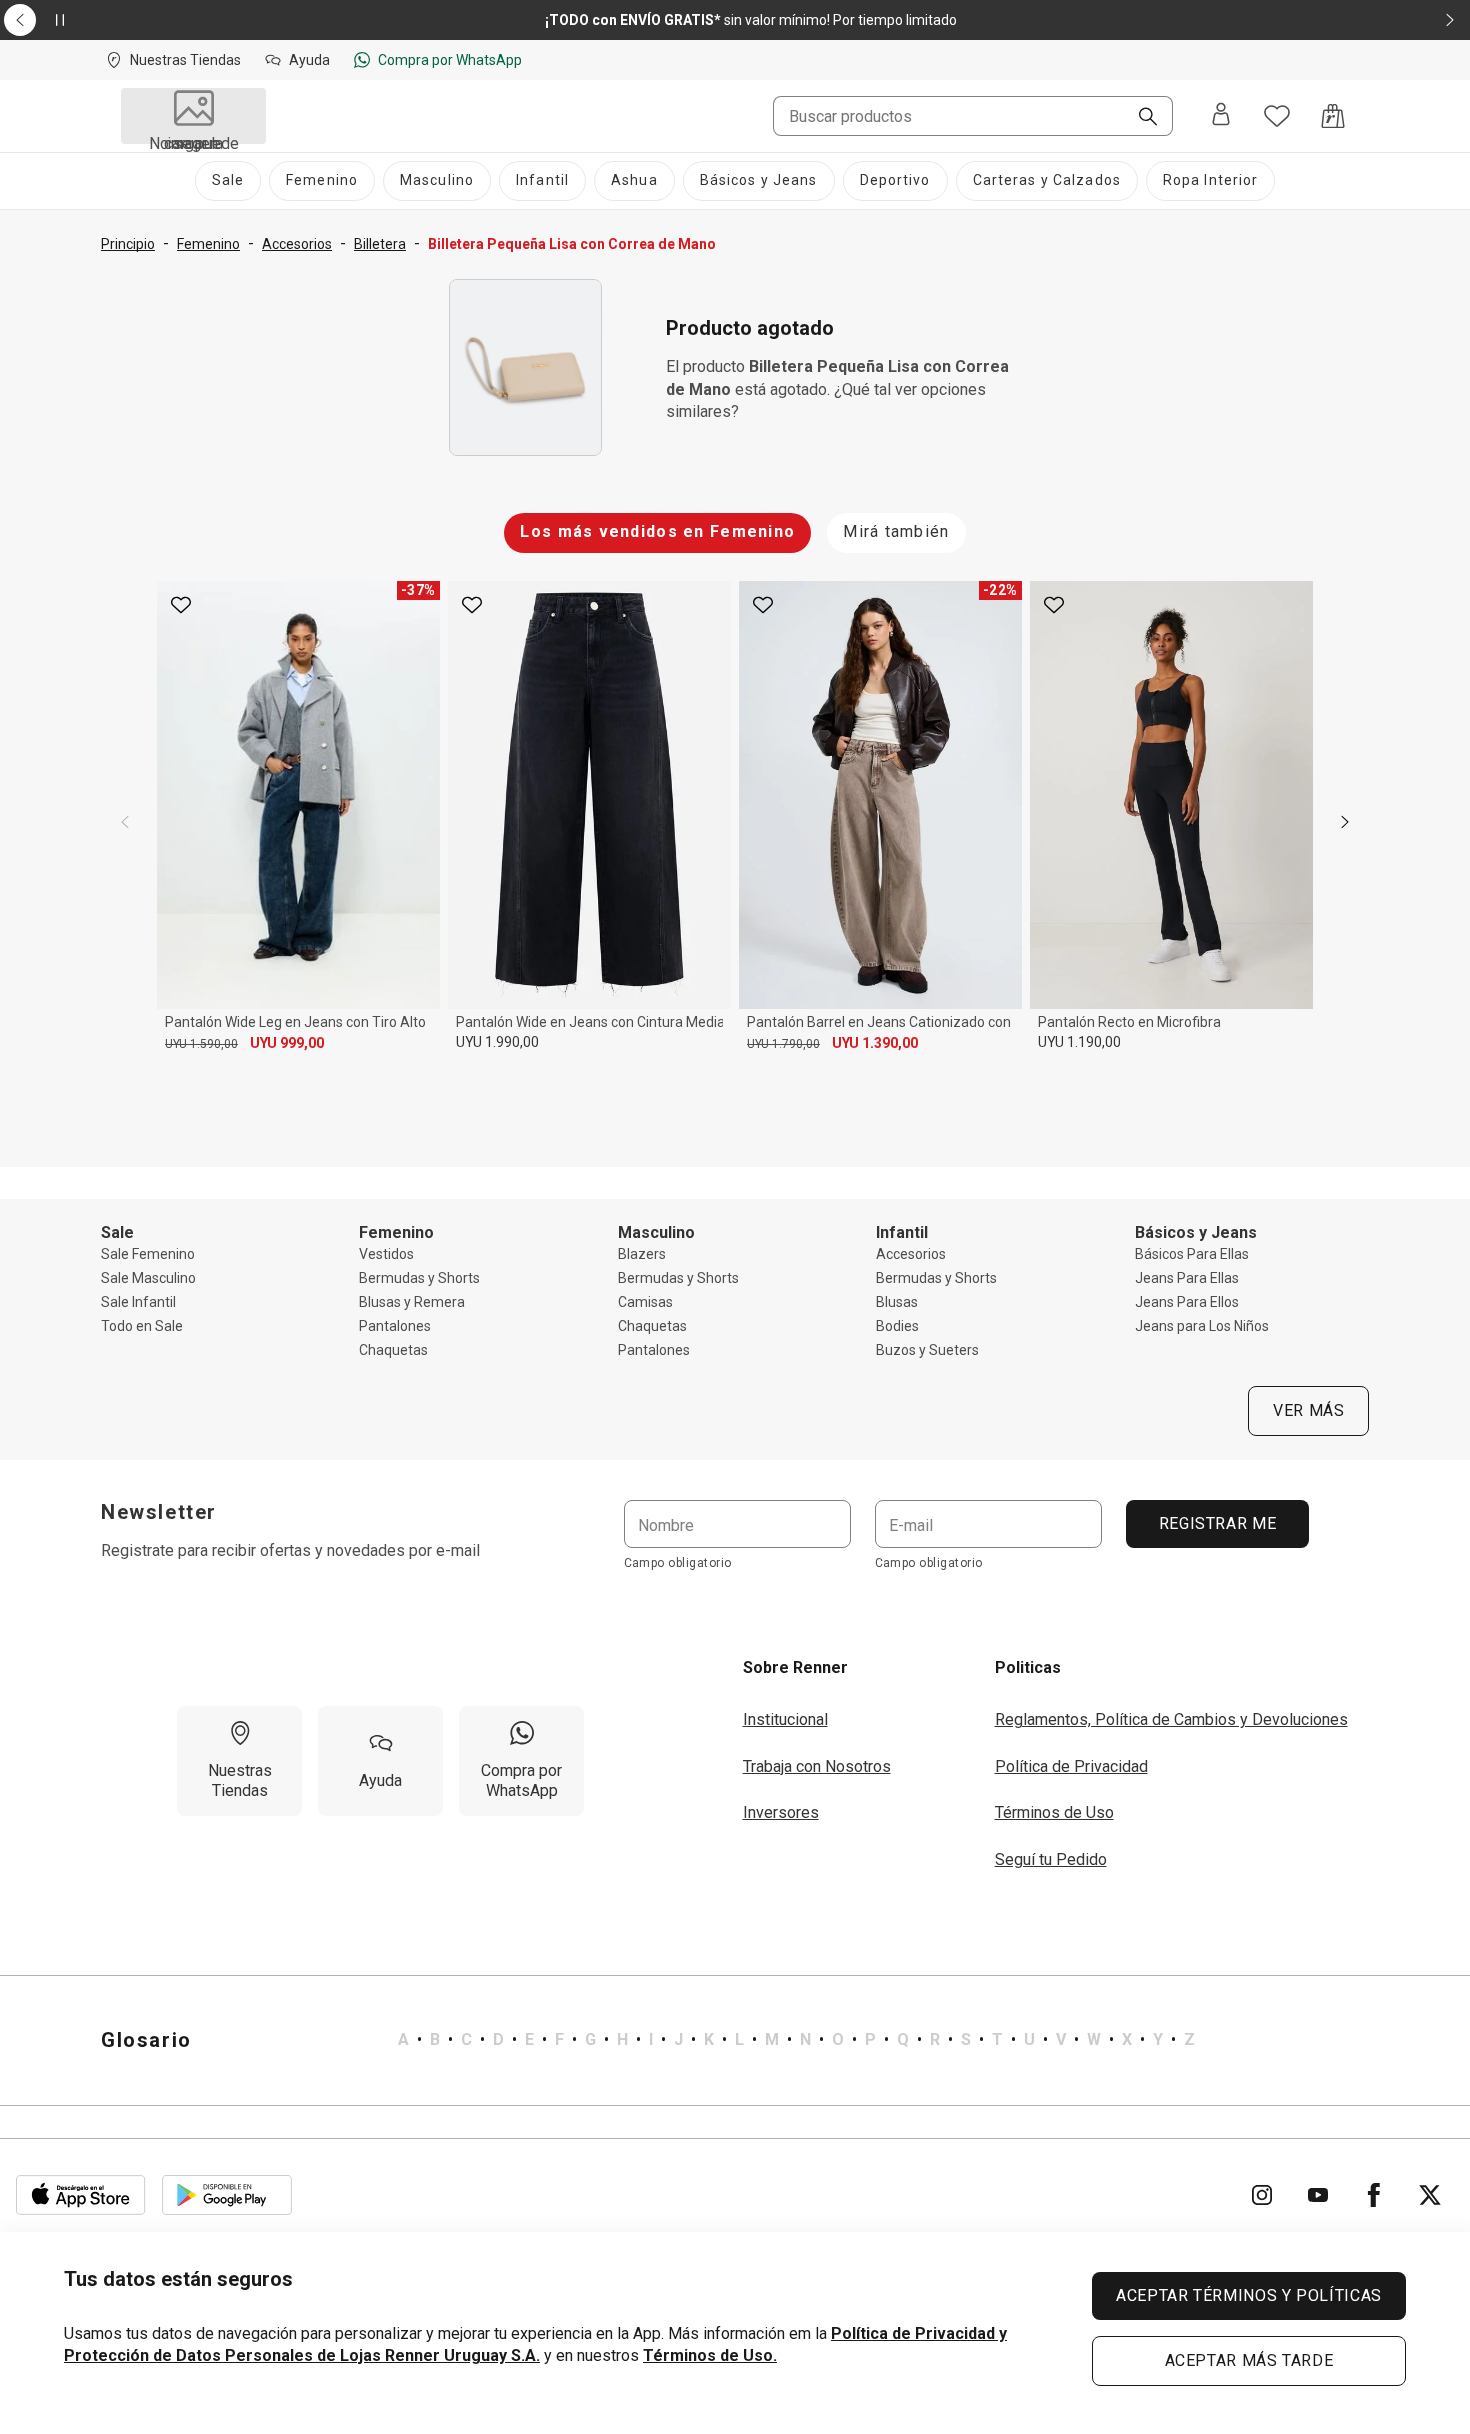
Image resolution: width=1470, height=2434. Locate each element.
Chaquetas (393, 1350)
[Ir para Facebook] (1374, 2195)
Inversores (781, 1812)
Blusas (897, 1302)
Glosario (146, 2040)
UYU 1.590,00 (201, 1044)
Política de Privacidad (1071, 1766)
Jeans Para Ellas (1187, 1278)
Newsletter (159, 1512)
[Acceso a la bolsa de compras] (1333, 116)
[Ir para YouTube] (1318, 2195)
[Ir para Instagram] (1262, 2195)
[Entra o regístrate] (1221, 116)
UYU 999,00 (287, 1043)
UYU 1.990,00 (497, 1042)
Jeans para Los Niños (1202, 1326)
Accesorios (911, 1254)
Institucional (785, 1719)
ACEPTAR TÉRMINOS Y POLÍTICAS (1249, 2295)
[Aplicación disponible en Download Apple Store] (81, 2195)
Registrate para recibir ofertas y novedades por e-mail (290, 1550)
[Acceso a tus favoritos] (1277, 116)
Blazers (642, 1254)
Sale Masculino (148, 1278)
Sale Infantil (138, 1302)
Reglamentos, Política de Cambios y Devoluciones (1171, 1719)
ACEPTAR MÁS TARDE (1249, 2360)
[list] (796, 2040)
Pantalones (395, 1326)
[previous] (125, 822)
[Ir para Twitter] (1430, 2195)
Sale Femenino (148, 1254)
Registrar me (1217, 1523)
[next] (1345, 822)
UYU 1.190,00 (1079, 1042)
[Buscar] (1140, 118)
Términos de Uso (1054, 1812)
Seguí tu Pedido (1051, 1859)
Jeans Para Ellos (1187, 1302)
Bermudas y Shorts (419, 1278)
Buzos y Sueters (927, 1350)
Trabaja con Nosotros (817, 1766)
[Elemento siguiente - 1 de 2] (1450, 20)
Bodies (897, 1326)
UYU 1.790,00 (783, 1044)
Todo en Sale (142, 1326)
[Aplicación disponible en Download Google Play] (227, 2195)
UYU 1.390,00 (875, 1043)
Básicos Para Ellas (1192, 1254)
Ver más (1308, 1410)
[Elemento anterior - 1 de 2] (20, 20)
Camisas (645, 1302)
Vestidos (386, 1254)
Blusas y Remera (412, 1302)
